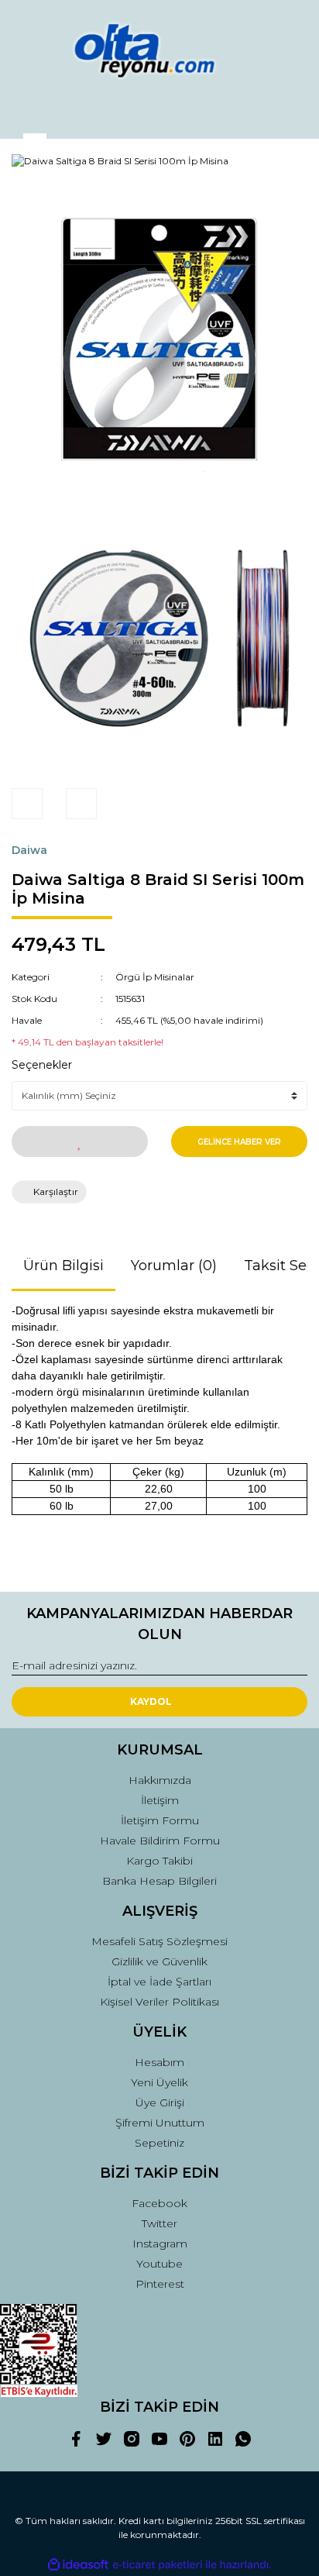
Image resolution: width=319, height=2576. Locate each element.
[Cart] (289, 113)
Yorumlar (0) (174, 1266)
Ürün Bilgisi (63, 1266)
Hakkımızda (160, 1780)
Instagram (160, 2244)
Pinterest (160, 2284)
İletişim (160, 1800)
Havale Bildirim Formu (160, 1841)
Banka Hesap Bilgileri (159, 1881)
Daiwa (29, 850)
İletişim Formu (160, 1820)
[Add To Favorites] (80, 1142)
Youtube (159, 2264)
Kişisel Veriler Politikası (159, 2002)
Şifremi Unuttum (160, 2123)
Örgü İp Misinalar (155, 977)
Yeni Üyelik (159, 2082)
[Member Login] (159, 113)
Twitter (159, 2223)
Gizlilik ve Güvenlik (159, 1961)
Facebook (159, 2203)
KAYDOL (151, 1701)
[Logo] (159, 50)
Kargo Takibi (159, 1861)
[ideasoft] (78, 2565)
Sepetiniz (159, 2143)
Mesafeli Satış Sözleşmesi (159, 1941)
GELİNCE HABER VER (239, 1142)
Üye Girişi (160, 2102)
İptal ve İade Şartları (159, 1982)
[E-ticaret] (158, 2565)
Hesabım (159, 2062)
